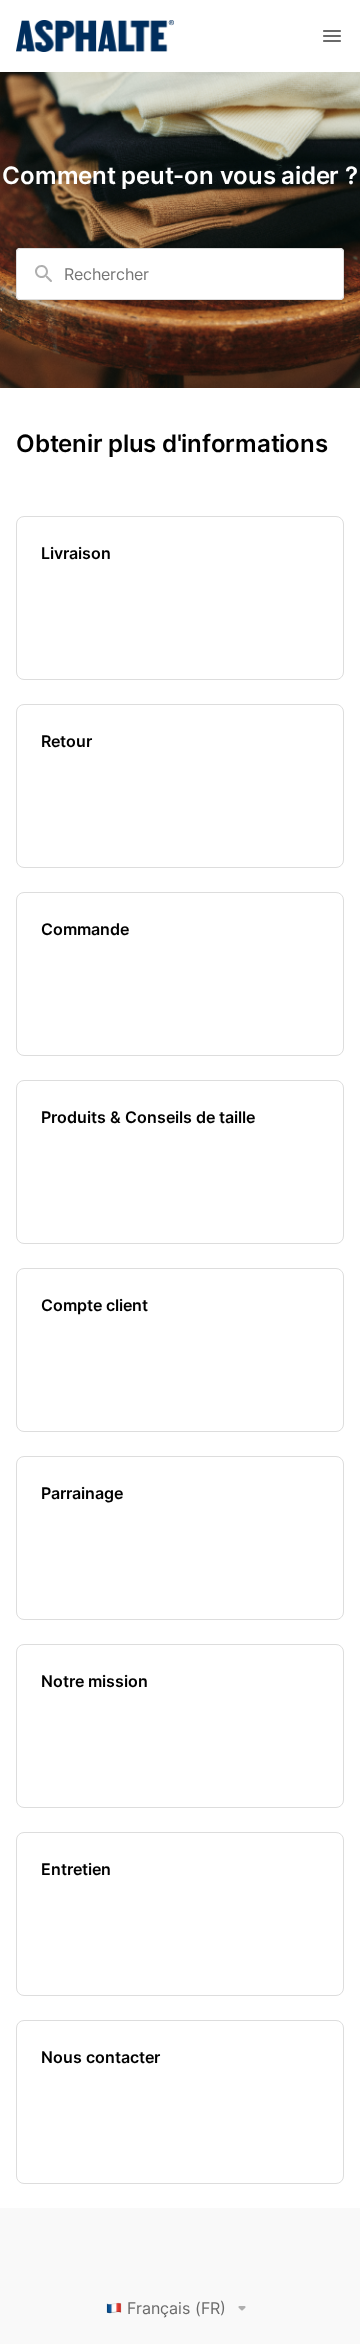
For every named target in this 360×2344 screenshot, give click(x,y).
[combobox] (180, 274)
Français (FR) (176, 2308)
